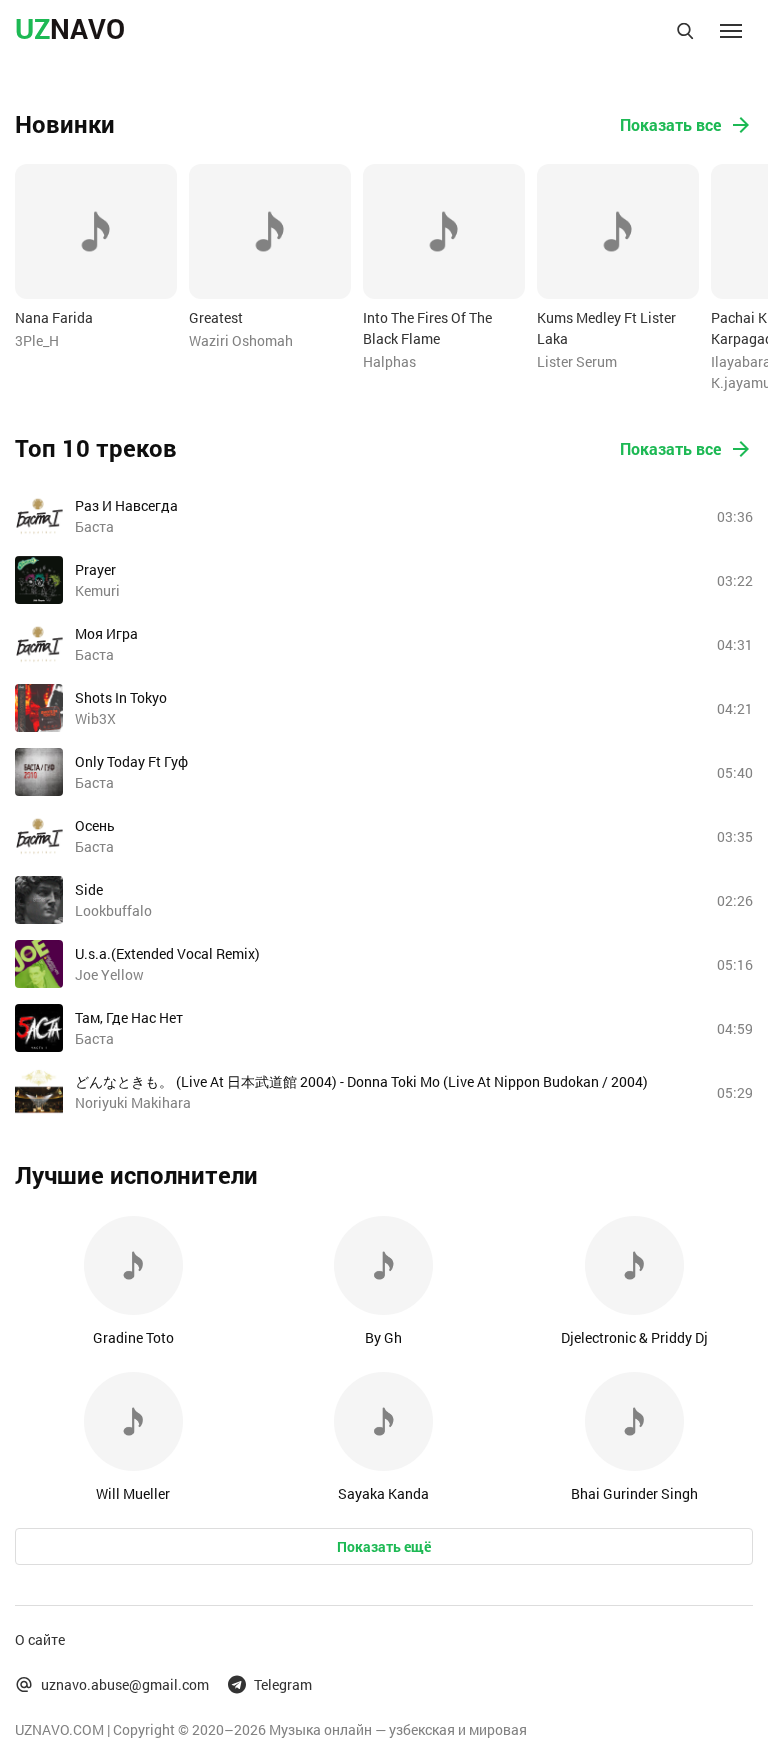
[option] (96, 257)
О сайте (40, 1639)
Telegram (283, 1684)
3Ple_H (37, 340)
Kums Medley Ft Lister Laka (606, 328)
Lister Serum (577, 361)
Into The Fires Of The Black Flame (427, 328)
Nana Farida (54, 317)
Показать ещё (384, 1546)
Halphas (389, 361)
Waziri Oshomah (241, 340)
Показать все (670, 124)
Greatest (216, 317)
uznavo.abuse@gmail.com (125, 1684)
